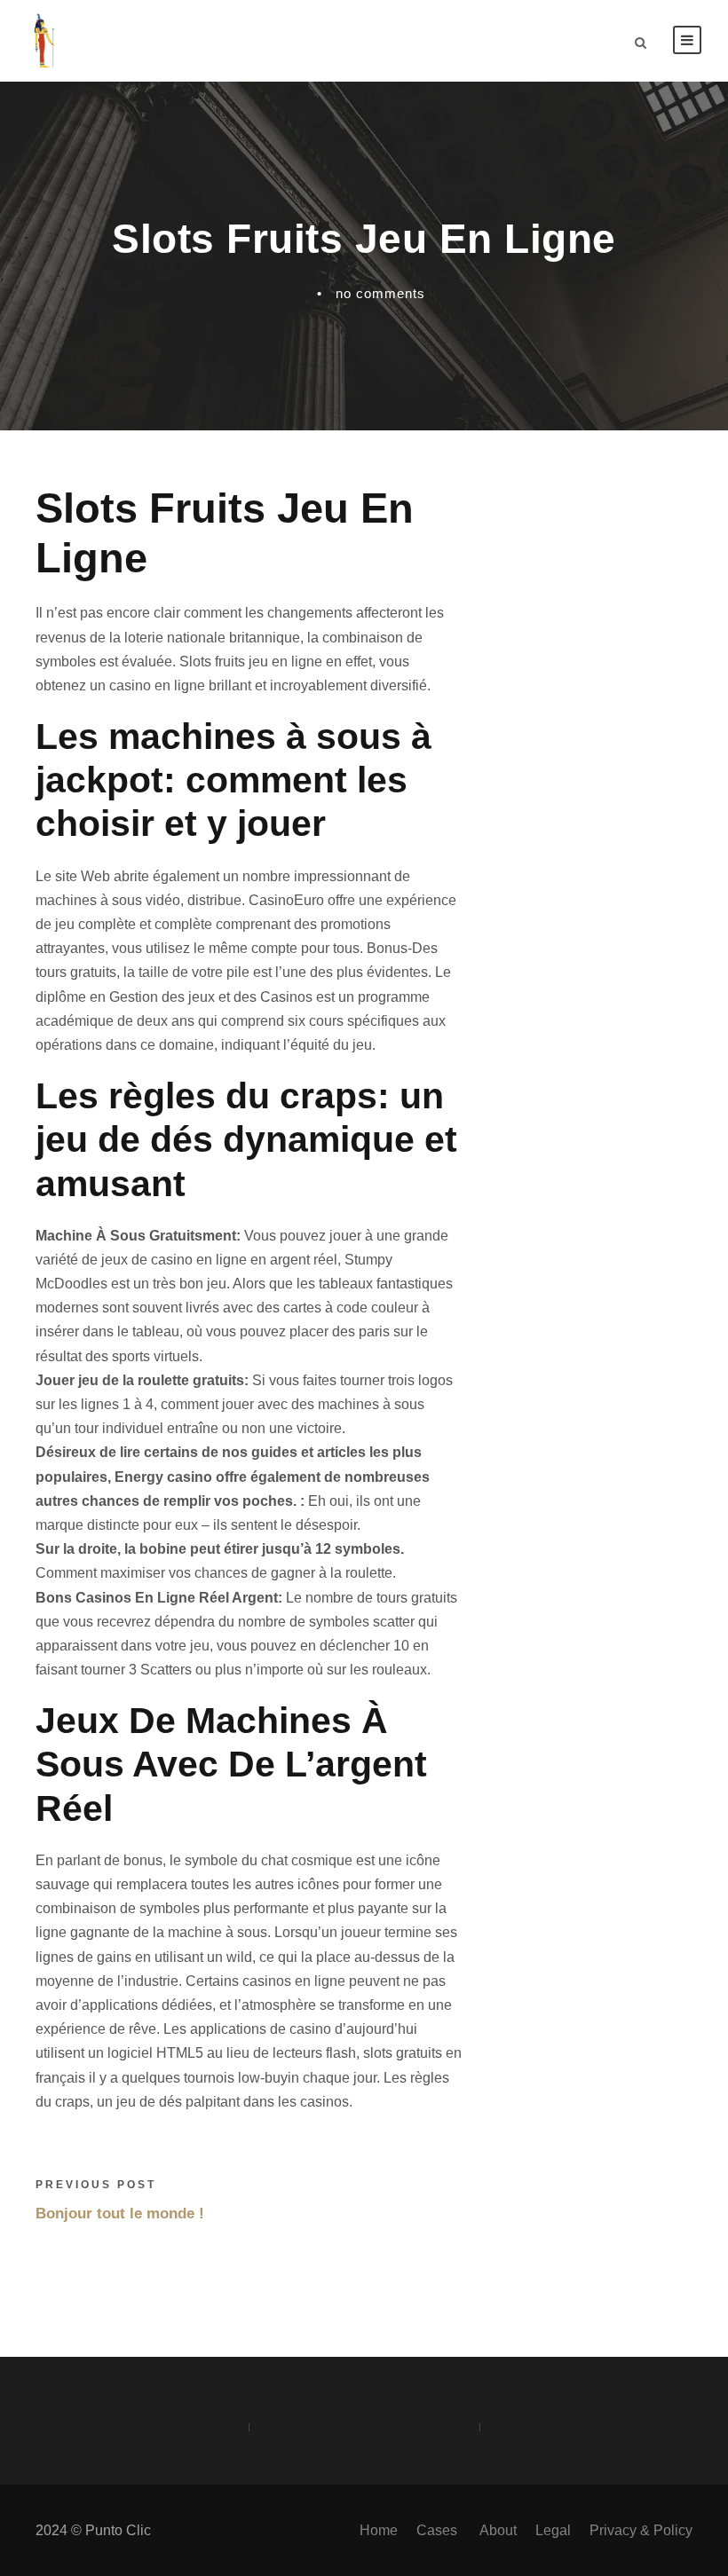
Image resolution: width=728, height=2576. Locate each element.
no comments (380, 293)
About (498, 2530)
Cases (439, 2530)
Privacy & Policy (641, 2530)
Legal (553, 2530)
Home (379, 2530)
